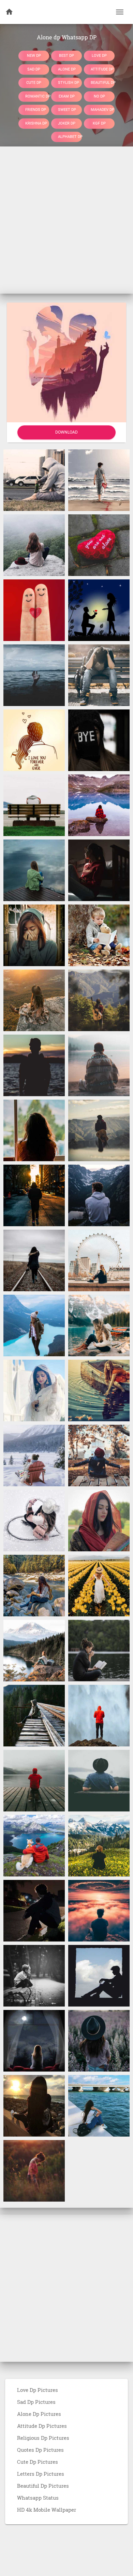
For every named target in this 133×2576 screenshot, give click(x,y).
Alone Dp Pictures (39, 2414)
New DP (34, 56)
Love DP (99, 56)
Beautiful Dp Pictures (43, 2486)
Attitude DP (102, 69)
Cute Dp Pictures (38, 2462)
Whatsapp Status (38, 2498)
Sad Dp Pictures (36, 2402)
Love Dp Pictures (38, 2390)
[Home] (9, 12)
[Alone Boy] (99, 1715)
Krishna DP (36, 123)
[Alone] (34, 480)
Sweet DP (67, 110)
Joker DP (67, 123)
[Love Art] (34, 610)
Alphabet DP (70, 137)
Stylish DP (69, 83)
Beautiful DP (103, 83)
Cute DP (34, 83)
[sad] (34, 805)
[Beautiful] (34, 1000)
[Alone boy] (34, 1910)
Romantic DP (37, 96)
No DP (99, 96)
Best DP (66, 56)
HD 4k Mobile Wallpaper (47, 2510)
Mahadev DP (102, 110)
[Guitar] (99, 1000)
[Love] (99, 610)
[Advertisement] (66, 220)
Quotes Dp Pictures (40, 2450)
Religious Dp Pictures (43, 2438)
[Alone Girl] (34, 870)
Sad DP (34, 69)
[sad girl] (99, 870)
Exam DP (67, 96)
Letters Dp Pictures (41, 2474)
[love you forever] (34, 740)
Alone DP (67, 69)
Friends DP (36, 110)
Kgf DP (99, 123)
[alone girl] (34, 1260)
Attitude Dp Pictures (42, 2426)
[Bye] (99, 740)
